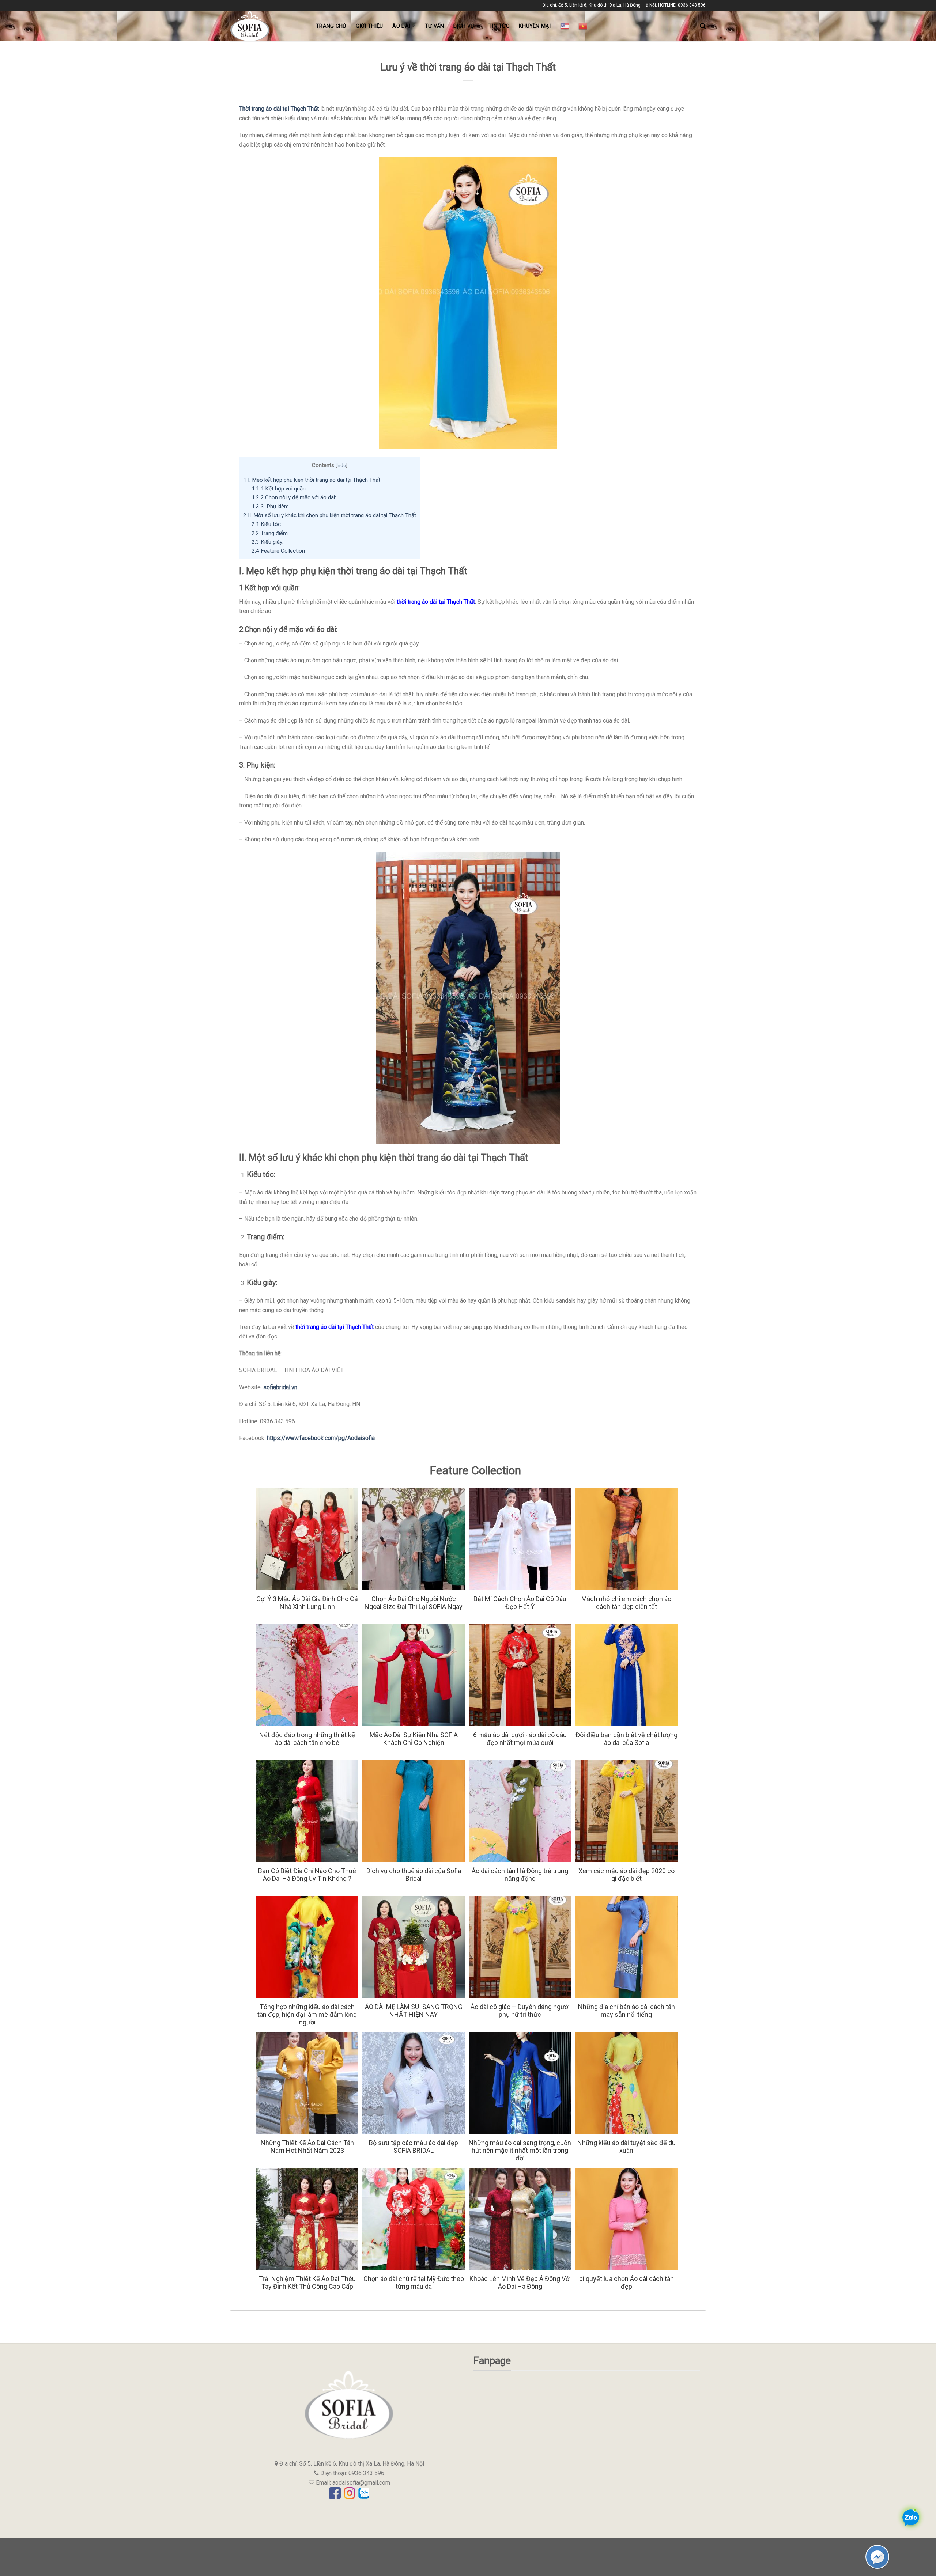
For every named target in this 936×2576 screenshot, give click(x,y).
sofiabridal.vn (280, 1387)
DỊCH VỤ (464, 26)
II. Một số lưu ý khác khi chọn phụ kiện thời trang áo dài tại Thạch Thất (330, 515)
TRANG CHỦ (331, 26)
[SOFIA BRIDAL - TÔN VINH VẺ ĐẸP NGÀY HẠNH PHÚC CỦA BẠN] (268, 26)
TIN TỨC (499, 26)
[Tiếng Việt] (583, 26)
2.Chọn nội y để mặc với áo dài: (294, 497)
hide (341, 465)
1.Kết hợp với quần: (279, 489)
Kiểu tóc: (267, 524)
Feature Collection (278, 551)
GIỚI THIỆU (369, 26)
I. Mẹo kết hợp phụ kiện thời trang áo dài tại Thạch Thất (312, 480)
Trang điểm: (270, 533)
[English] (565, 26)
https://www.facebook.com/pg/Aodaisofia (321, 1438)
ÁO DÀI (401, 26)
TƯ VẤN (435, 26)
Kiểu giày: (267, 542)
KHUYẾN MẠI (535, 26)
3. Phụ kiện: (270, 507)
